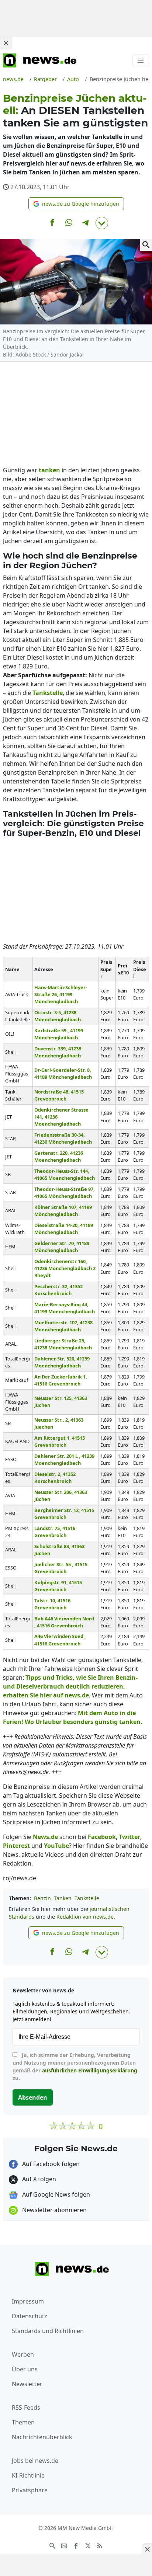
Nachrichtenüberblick (42, 2437)
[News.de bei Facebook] (76, 2545)
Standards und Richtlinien (48, 2331)
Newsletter (27, 2384)
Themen (23, 2422)
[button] (76, 204)
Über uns (25, 2369)
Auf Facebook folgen (50, 2164)
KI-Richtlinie (28, 2475)
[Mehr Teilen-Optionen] (102, 223)
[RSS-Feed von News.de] (100, 2545)
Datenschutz (30, 2316)
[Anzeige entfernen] (147, 2549)
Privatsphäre (30, 2490)
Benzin (42, 1898)
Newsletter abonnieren (54, 2210)
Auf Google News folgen (55, 2194)
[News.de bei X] (88, 2545)
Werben (23, 2354)
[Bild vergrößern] (146, 245)
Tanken (63, 1898)
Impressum (28, 2301)
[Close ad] (6, 43)
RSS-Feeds (26, 2408)
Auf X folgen (38, 2179)
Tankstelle (87, 1898)
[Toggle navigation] (141, 60)
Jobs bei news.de (35, 2461)
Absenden (33, 2097)
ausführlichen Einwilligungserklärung (90, 2070)
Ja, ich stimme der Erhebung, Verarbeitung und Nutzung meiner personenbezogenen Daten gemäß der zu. (75, 2066)
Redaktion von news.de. (86, 1917)
